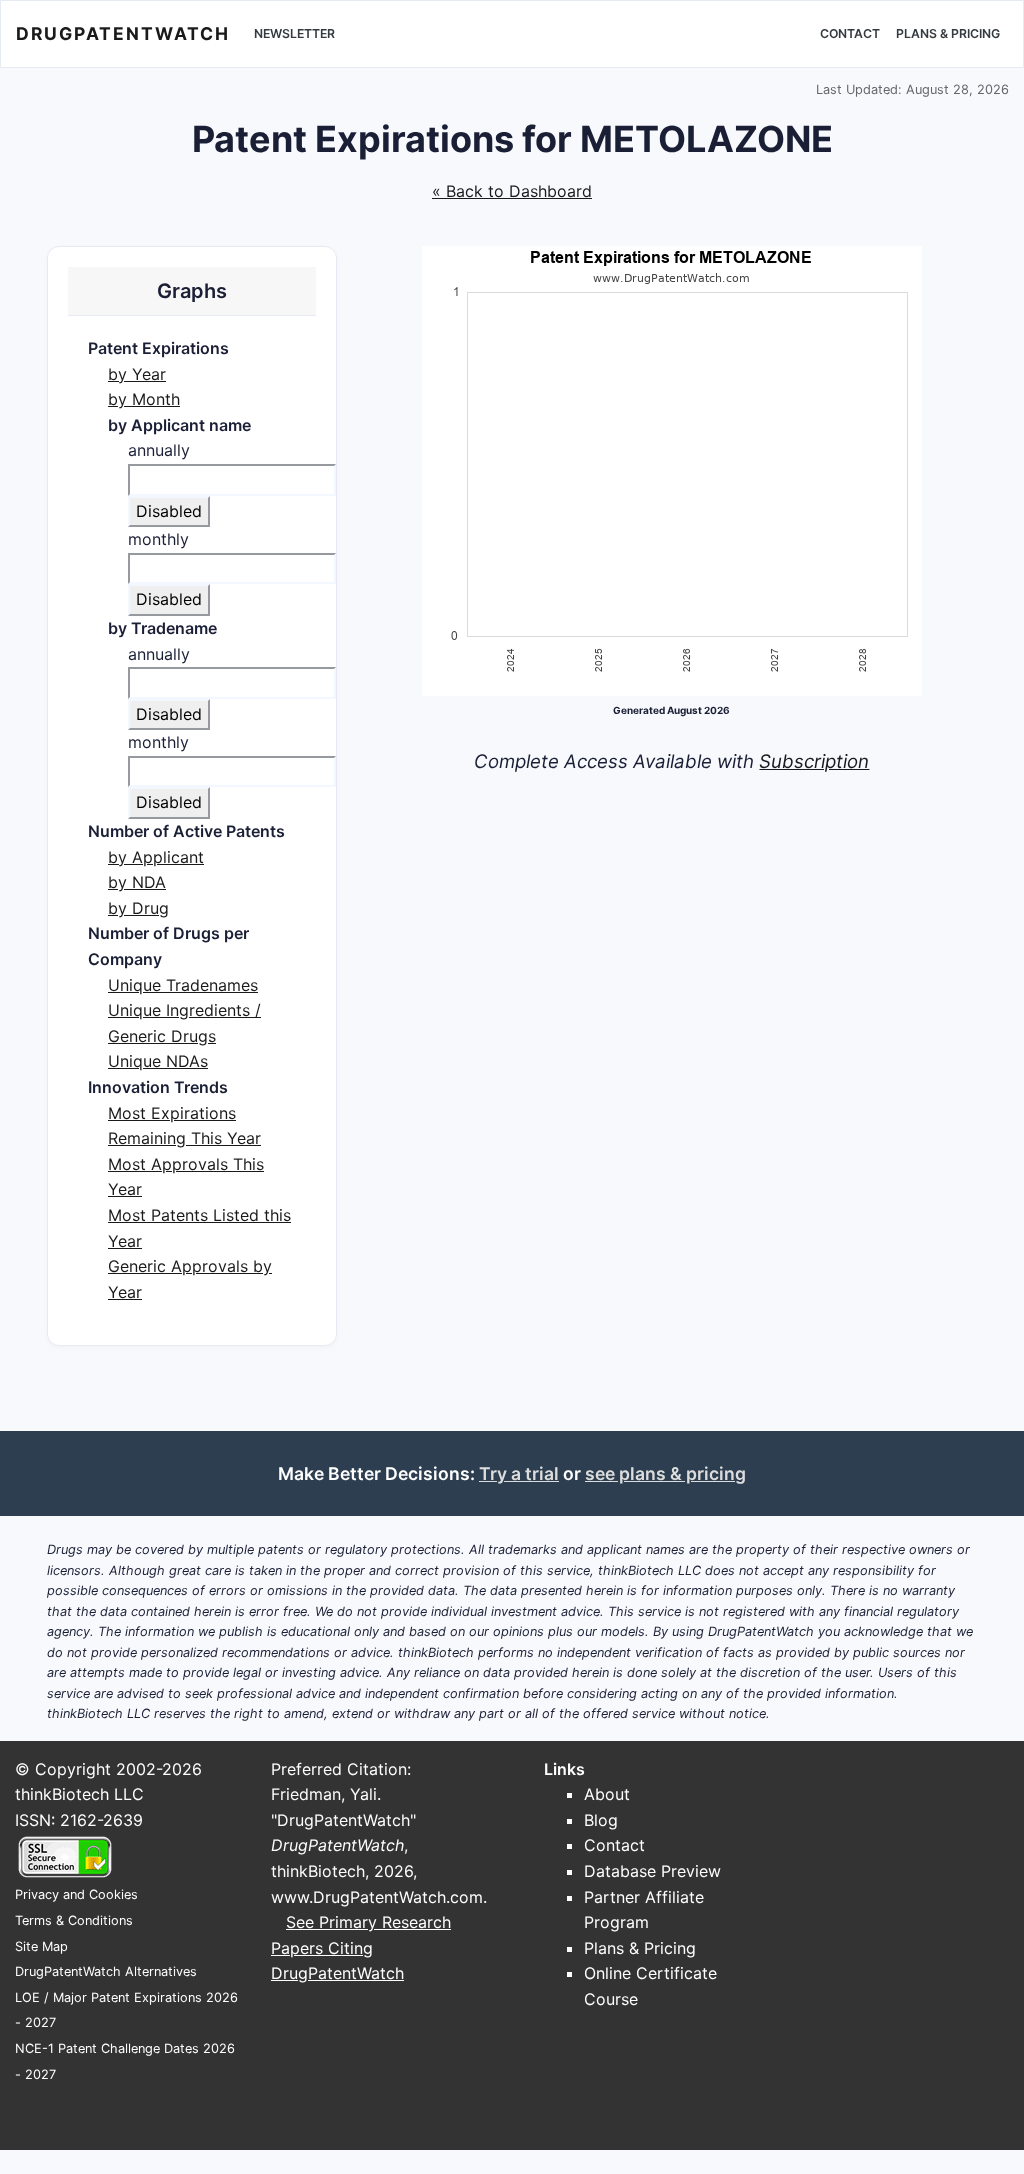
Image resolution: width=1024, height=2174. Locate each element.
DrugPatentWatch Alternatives (106, 1971)
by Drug (138, 908)
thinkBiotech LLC (79, 1794)
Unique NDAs (158, 1061)
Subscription (814, 761)
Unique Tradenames (183, 985)
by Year (137, 374)
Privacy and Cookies (76, 1894)
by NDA (137, 882)
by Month (144, 399)
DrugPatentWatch (123, 33)
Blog (601, 1820)
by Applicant (156, 857)
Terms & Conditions (74, 1920)
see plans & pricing (665, 1473)
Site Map (41, 1946)
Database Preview (652, 1871)
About (607, 1794)
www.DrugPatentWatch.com (377, 1897)
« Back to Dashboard (512, 191)
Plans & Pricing (948, 33)
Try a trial (519, 1473)
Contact (850, 33)
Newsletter (294, 33)
